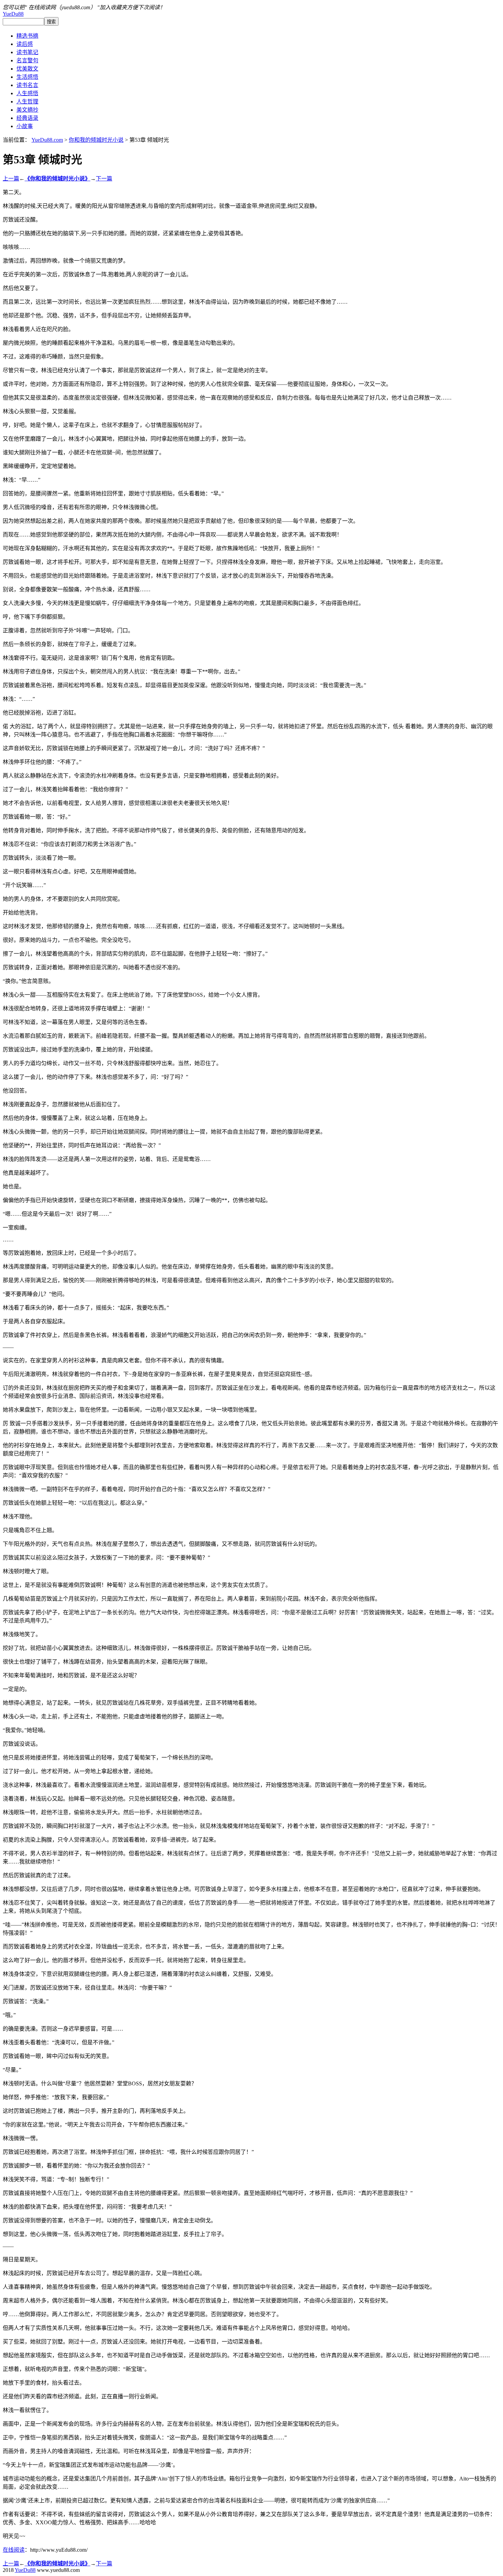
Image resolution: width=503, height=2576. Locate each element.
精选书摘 (27, 36)
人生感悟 (27, 93)
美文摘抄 (27, 110)
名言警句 (27, 60)
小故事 (25, 126)
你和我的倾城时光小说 (96, 140)
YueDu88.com (47, 140)
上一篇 (11, 179)
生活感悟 (27, 77)
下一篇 (104, 179)
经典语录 (27, 118)
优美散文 (27, 69)
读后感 (25, 44)
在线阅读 (14, 2550)
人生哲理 (27, 102)
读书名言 (27, 85)
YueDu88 (13, 14)
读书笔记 (27, 52)
